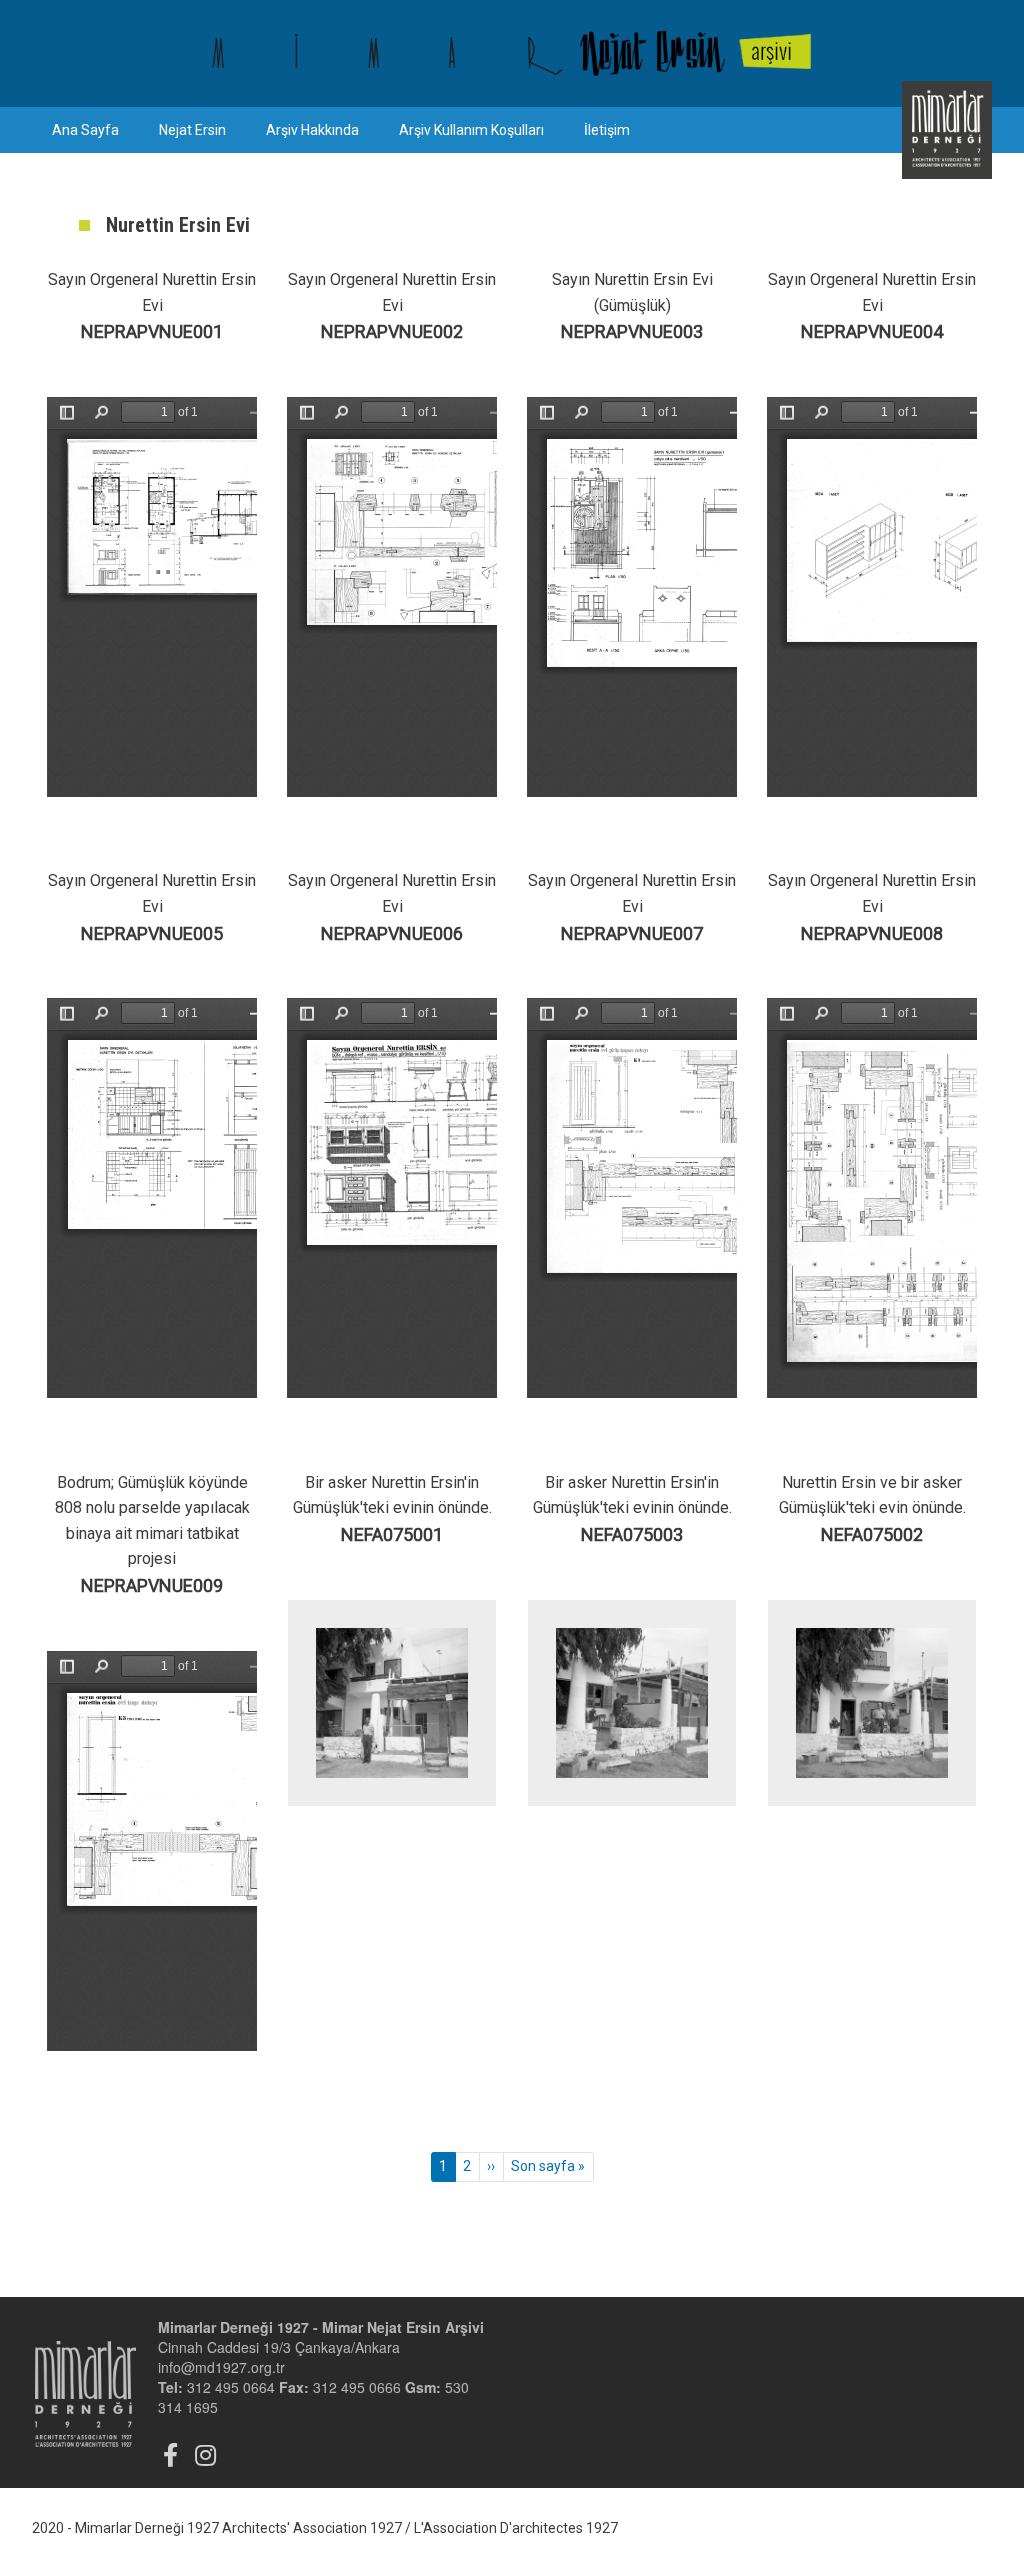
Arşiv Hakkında (312, 130)
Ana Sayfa (85, 130)
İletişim (607, 130)
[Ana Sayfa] (512, 53)
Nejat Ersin (192, 130)
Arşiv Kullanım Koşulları (471, 130)
